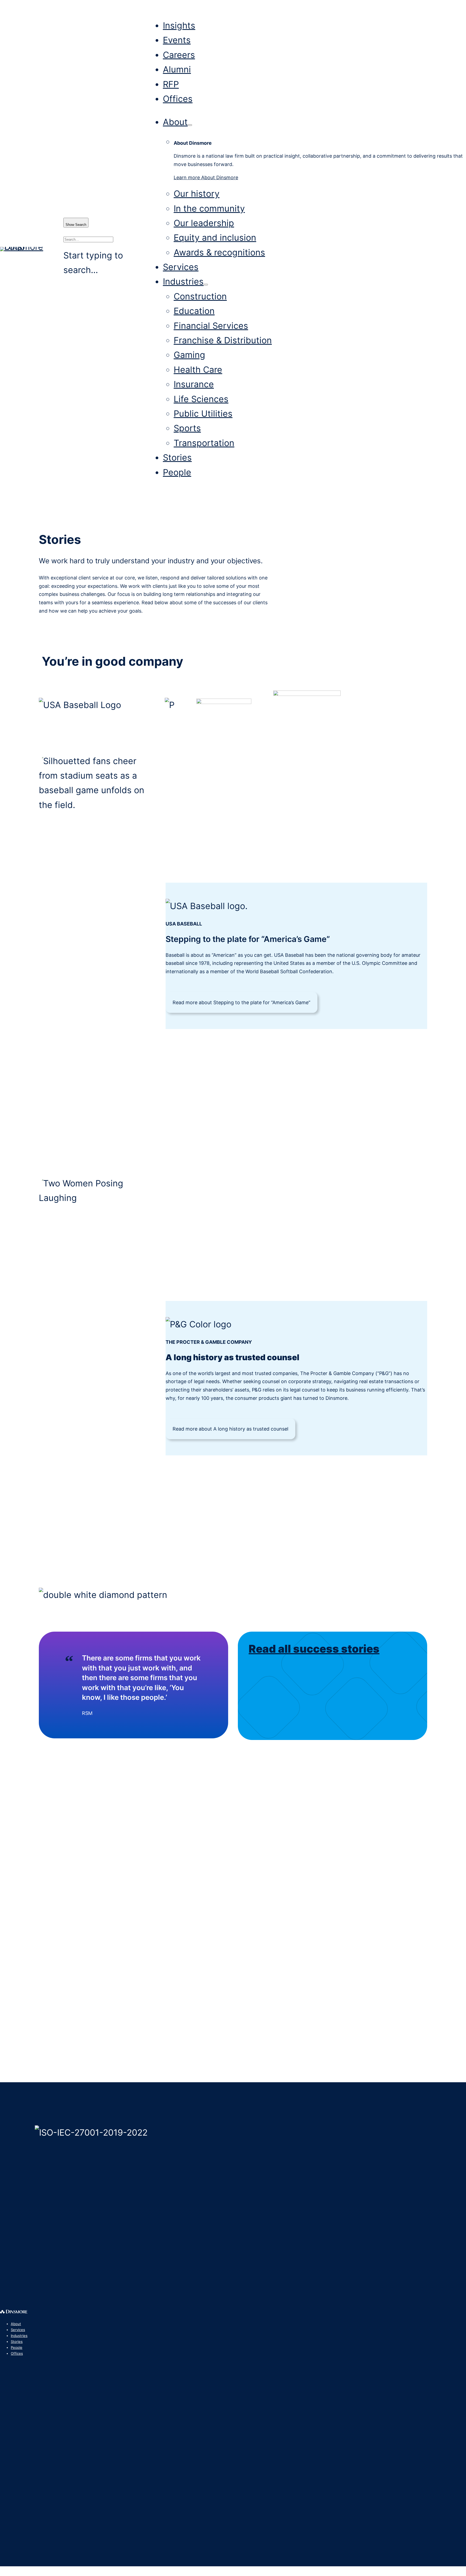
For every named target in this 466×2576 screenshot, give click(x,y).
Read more (241, 1002)
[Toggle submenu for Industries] (206, 285)
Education (194, 311)
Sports (187, 428)
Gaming (189, 355)
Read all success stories (314, 1649)
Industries (183, 282)
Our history (197, 194)
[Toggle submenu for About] (190, 125)
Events (177, 40)
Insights (179, 25)
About (175, 122)
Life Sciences (201, 399)
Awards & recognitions (219, 252)
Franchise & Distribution (223, 340)
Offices (178, 99)
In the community (209, 208)
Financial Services (211, 326)
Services (181, 267)
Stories (177, 457)
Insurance (194, 384)
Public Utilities (203, 414)
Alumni (177, 69)
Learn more (206, 177)
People (177, 472)
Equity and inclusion (215, 238)
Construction (200, 296)
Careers (179, 55)
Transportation (204, 443)
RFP (171, 84)
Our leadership (204, 223)
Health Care (198, 370)
